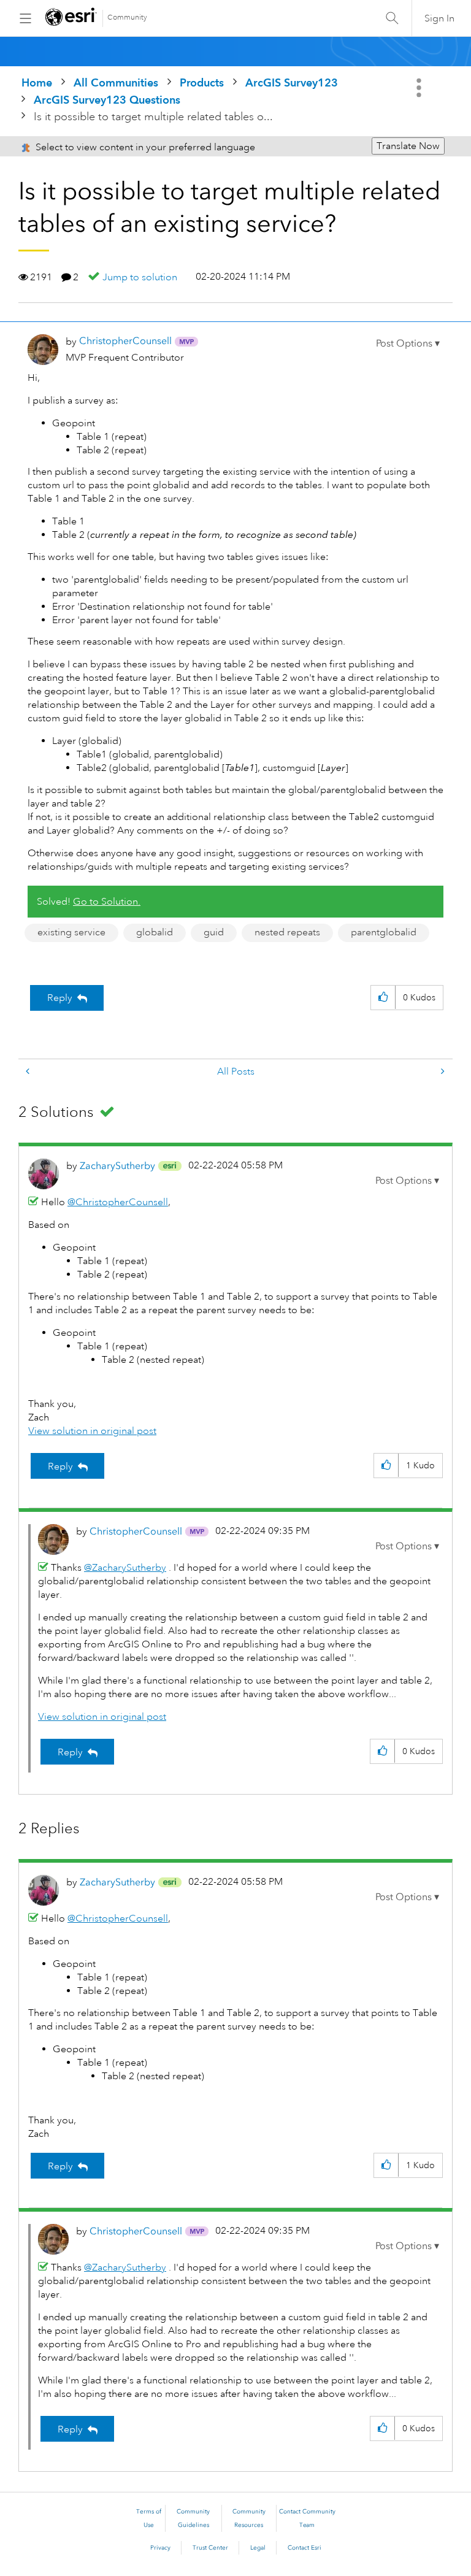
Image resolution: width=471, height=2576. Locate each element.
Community (127, 17)
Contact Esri (304, 2548)
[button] (408, 343)
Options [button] (420, 88)
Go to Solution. (107, 902)
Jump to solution (140, 277)
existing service (71, 932)
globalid (155, 932)
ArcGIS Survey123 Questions (107, 100)
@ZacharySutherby (125, 1568)
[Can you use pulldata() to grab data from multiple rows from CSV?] (442, 1072)
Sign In (439, 18)
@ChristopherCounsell (118, 1202)
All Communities (116, 82)
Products (202, 82)
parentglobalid (384, 932)
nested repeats (287, 932)
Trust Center (210, 2548)
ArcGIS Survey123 (292, 82)
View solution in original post (92, 1431)
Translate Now (408, 146)
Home (37, 82)
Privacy (160, 2548)
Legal (258, 2548)
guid (214, 932)
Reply (60, 998)
